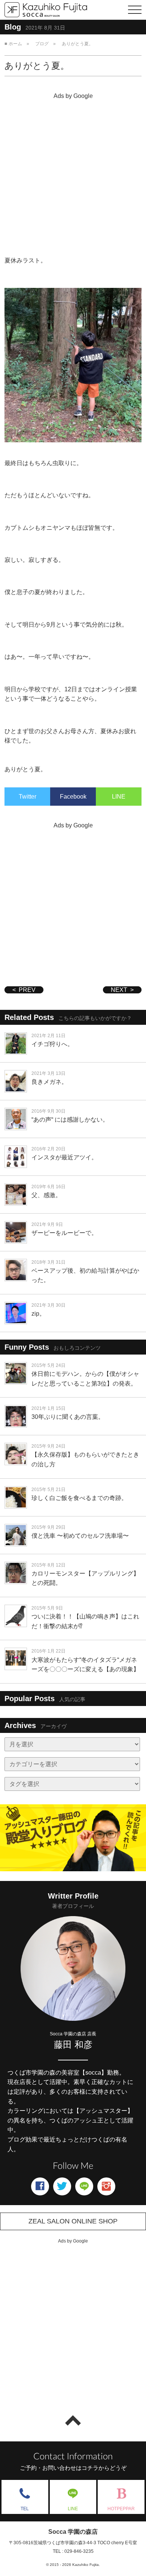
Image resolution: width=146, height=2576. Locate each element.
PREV (27, 990)
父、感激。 (46, 1195)
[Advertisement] (73, 175)
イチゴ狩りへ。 (52, 1044)
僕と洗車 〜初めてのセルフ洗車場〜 (80, 1536)
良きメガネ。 (49, 1082)
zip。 (38, 1314)
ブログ (42, 44)
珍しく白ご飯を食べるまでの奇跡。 (79, 1498)
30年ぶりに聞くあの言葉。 (68, 1417)
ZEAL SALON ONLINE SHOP (73, 2221)
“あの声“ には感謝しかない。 (70, 1120)
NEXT (119, 990)
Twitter (28, 797)
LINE (119, 797)
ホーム (15, 44)
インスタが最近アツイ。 (64, 1157)
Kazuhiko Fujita (86, 2565)
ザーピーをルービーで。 (64, 1233)
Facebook (73, 797)
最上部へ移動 (73, 2420)
